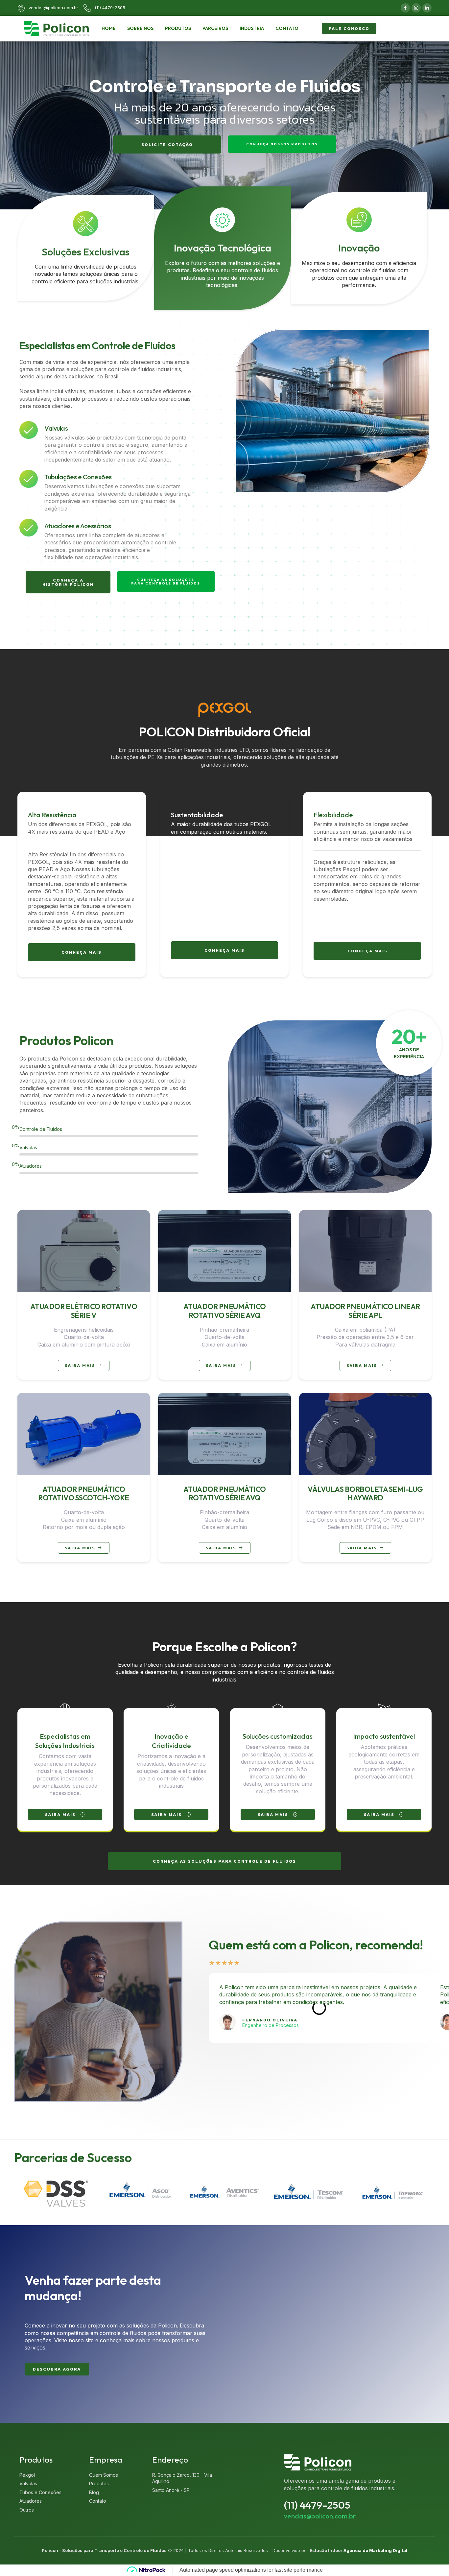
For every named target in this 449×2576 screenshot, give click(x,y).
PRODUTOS (178, 28)
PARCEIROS (215, 28)
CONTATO (287, 28)
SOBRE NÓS (140, 28)
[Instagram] (416, 8)
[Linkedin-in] (427, 8)
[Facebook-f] (405, 8)
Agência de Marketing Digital (375, 2550)
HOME (109, 28)
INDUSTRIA (252, 28)
